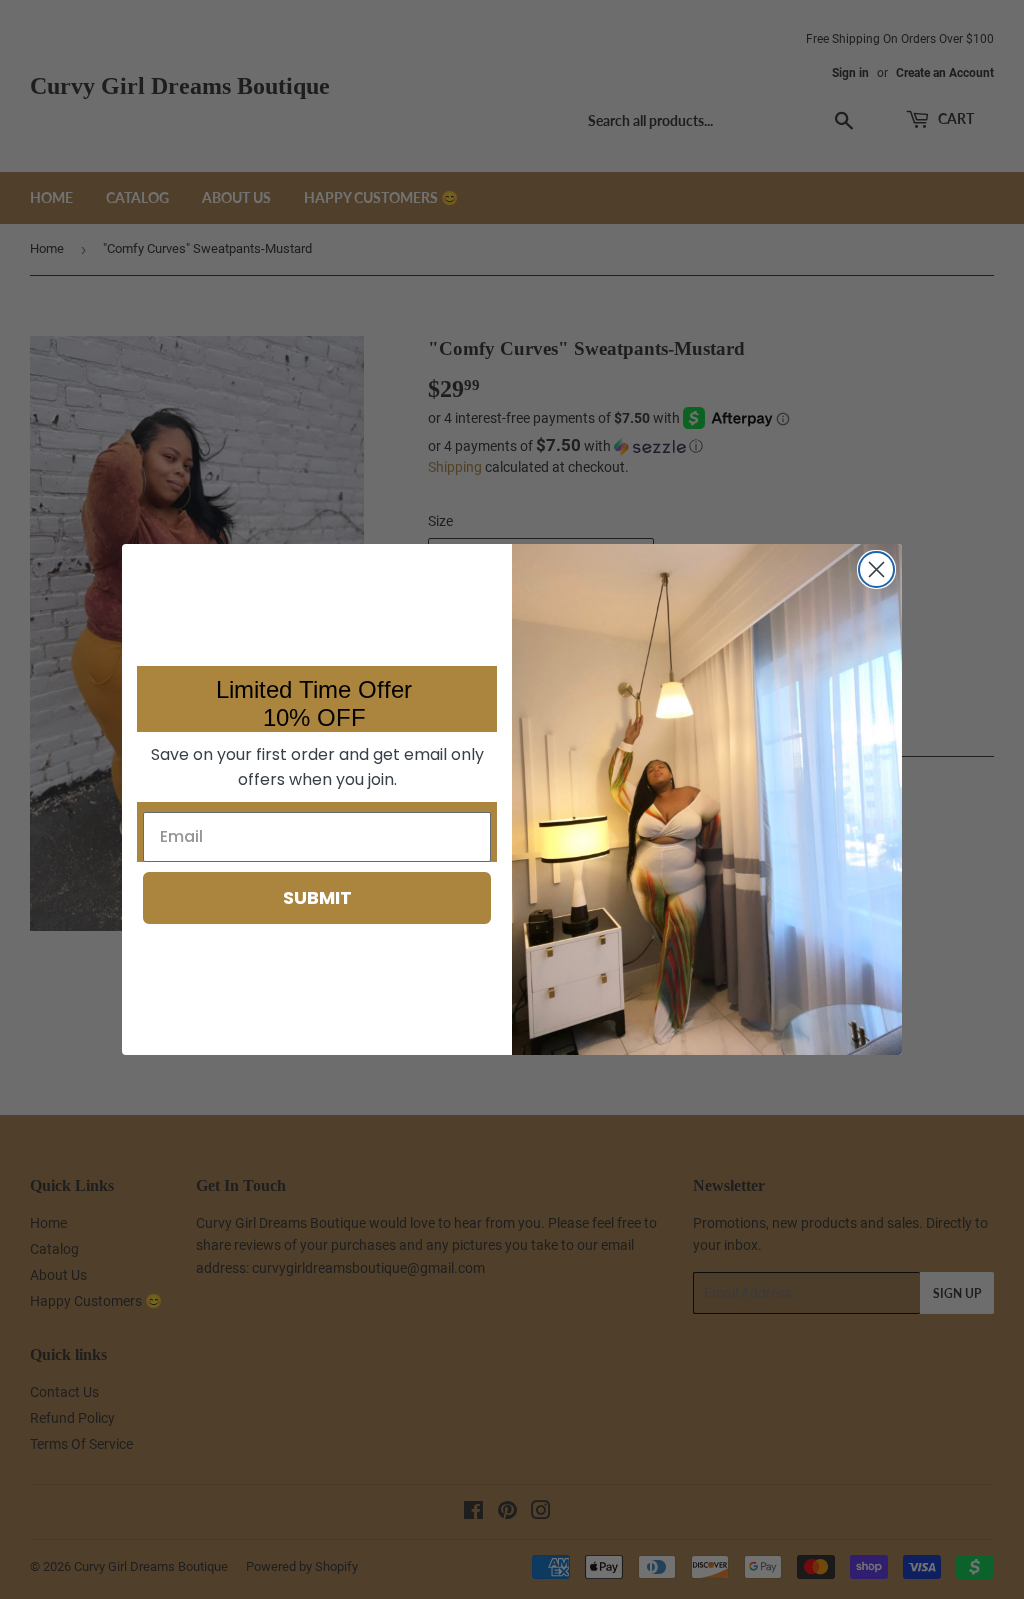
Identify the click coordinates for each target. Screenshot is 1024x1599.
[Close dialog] (876, 569)
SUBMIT (317, 897)
